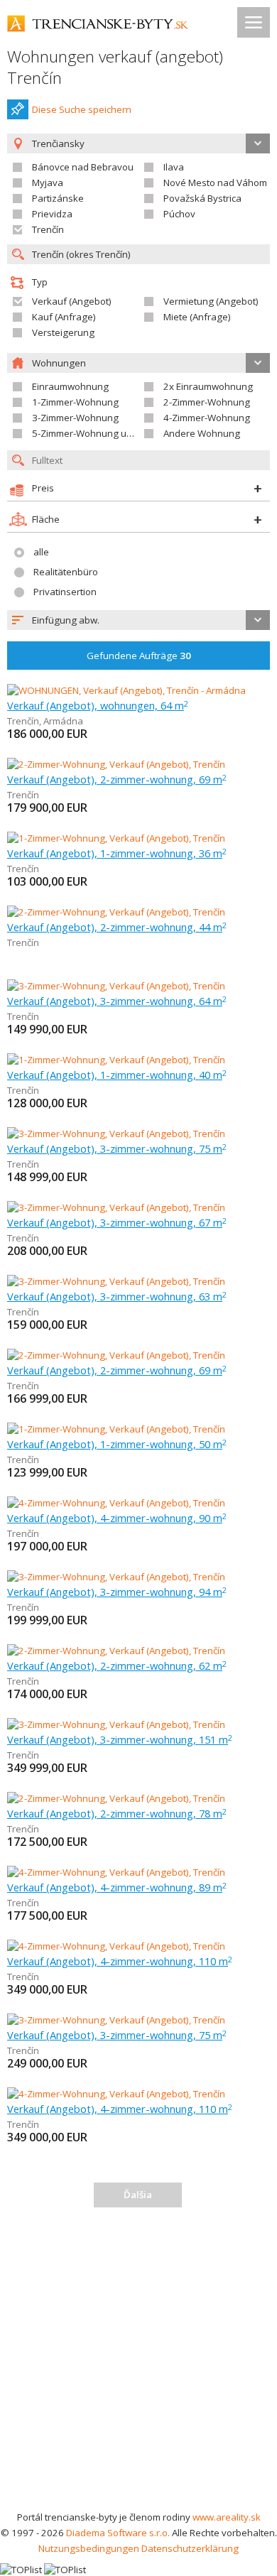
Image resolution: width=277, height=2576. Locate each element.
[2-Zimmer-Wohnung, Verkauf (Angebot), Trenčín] (116, 764)
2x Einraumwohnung (208, 386)
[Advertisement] (138, 2364)
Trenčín (48, 229)
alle (41, 552)
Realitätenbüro (66, 572)
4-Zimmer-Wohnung (207, 418)
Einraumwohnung (70, 386)
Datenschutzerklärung (190, 2548)
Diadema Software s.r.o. (118, 2533)
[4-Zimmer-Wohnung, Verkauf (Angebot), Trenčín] (116, 1503)
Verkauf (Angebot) (72, 301)
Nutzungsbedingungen (89, 2548)
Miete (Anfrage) (197, 317)
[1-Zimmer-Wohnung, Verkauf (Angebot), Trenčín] (116, 838)
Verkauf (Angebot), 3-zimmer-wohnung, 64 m (117, 1001)
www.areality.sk (227, 2517)
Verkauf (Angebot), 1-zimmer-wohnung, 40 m (117, 1075)
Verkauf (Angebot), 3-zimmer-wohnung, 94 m (117, 1592)
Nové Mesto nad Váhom (215, 183)
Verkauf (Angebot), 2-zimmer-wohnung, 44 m (117, 927)
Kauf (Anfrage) (64, 317)
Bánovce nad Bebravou (83, 167)
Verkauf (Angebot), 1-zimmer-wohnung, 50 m (117, 1444)
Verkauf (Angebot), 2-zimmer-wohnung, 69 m (117, 779)
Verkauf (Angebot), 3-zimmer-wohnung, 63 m (117, 1296)
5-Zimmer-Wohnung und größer (101, 433)
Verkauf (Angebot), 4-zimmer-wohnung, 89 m (117, 1887)
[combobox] (138, 620)
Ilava (174, 167)
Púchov (179, 214)
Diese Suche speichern (82, 109)
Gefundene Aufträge (139, 656)
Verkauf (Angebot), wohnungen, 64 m (98, 705)
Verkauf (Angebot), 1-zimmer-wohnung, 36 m (117, 853)
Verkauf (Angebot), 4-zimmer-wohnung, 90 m (117, 1518)
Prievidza (52, 214)
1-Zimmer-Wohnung (75, 402)
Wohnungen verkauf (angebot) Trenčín (115, 67)
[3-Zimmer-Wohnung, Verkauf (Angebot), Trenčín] (116, 986)
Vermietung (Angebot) (211, 301)
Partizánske (58, 198)
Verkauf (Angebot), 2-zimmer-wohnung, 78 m (117, 1813)
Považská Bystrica (202, 198)
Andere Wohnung (202, 433)
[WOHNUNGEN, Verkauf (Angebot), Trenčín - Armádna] (126, 690)
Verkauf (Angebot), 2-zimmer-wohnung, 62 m (117, 1665)
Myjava (48, 183)
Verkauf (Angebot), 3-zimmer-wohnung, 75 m (117, 1148)
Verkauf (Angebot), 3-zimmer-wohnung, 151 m (120, 1739)
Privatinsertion (65, 592)
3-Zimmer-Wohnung (75, 418)
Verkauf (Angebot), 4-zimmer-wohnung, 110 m (120, 1961)
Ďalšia (138, 2195)
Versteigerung (63, 332)
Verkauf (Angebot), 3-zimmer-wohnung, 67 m (117, 1222)
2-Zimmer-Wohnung (207, 402)
